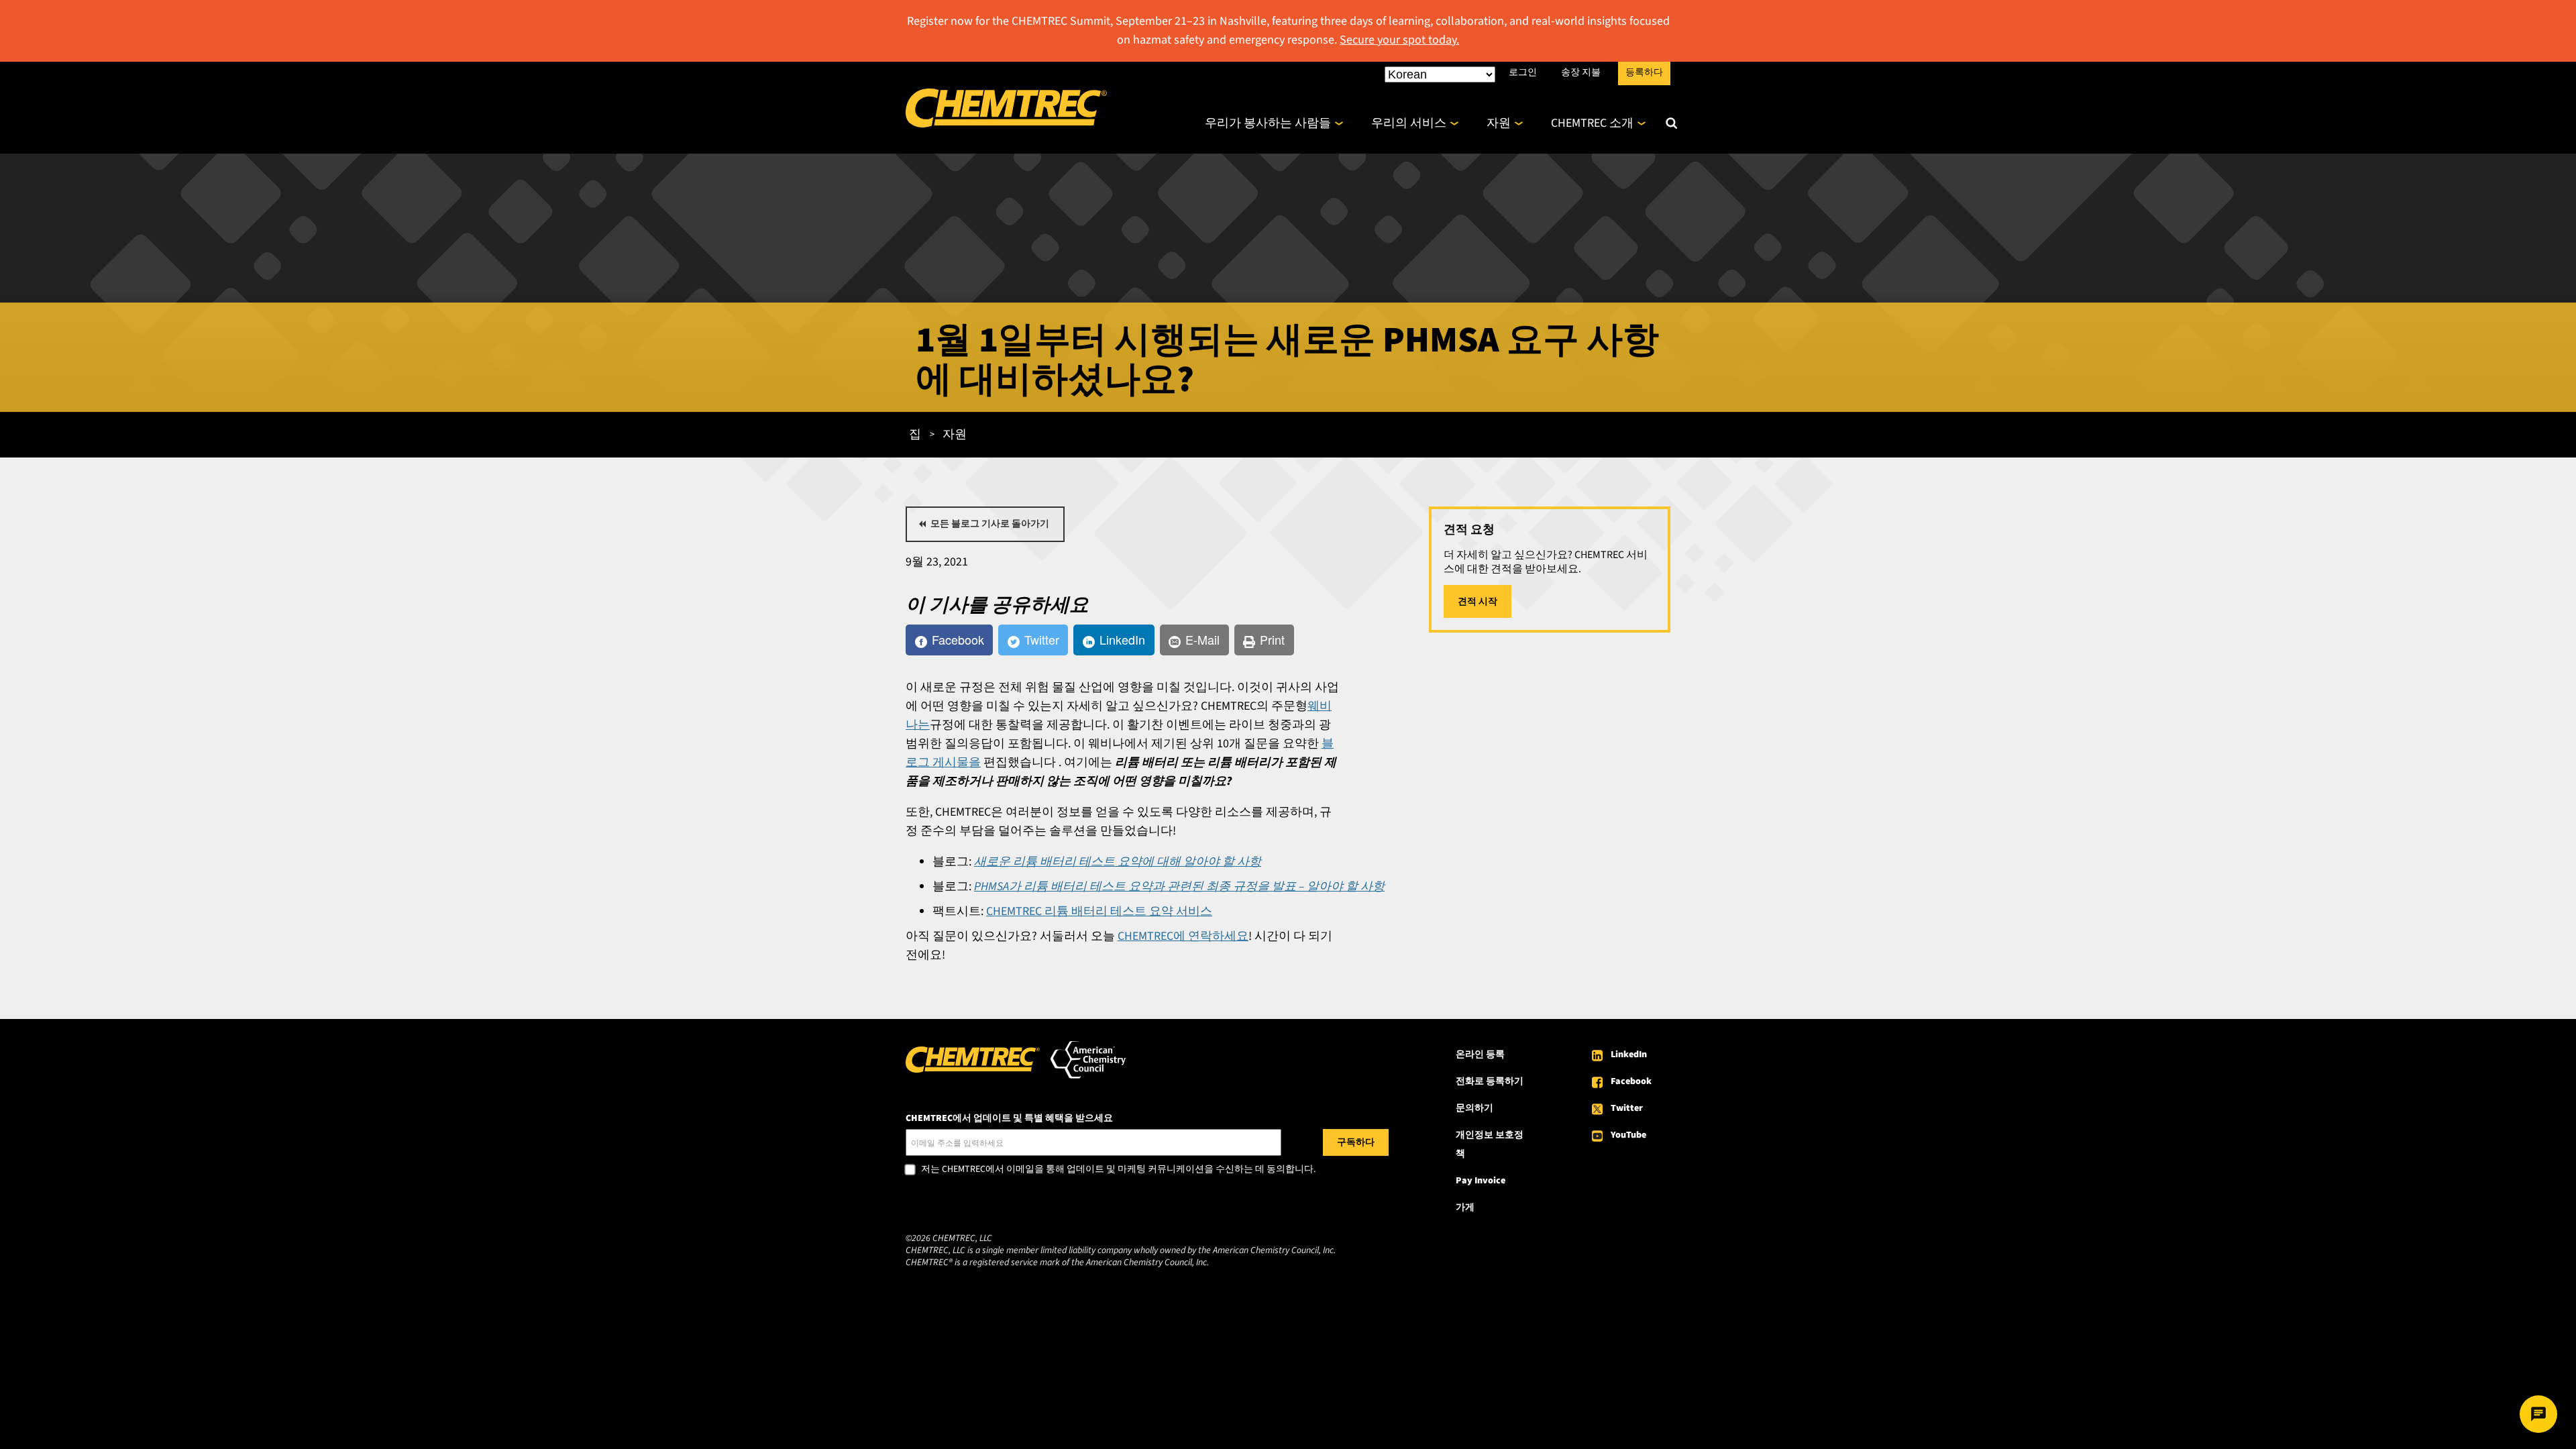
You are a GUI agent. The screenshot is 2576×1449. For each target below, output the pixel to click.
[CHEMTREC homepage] (1006, 124)
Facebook (1631, 1081)
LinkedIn (1629, 1055)
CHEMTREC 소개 (1592, 123)
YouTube (1628, 1135)
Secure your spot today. (1399, 40)
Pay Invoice (1481, 1181)
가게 (1465, 1207)
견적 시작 (1478, 602)
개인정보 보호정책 (1490, 1144)
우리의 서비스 (1409, 123)
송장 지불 (1581, 72)
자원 (1499, 123)
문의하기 (1474, 1108)
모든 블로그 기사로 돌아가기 (990, 524)
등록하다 (1644, 72)
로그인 (1523, 72)
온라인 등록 (1480, 1055)
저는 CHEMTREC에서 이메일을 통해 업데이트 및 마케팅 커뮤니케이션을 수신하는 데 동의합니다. (1118, 1170)
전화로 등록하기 (1490, 1081)
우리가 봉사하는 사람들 (1268, 123)
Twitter (1627, 1108)
